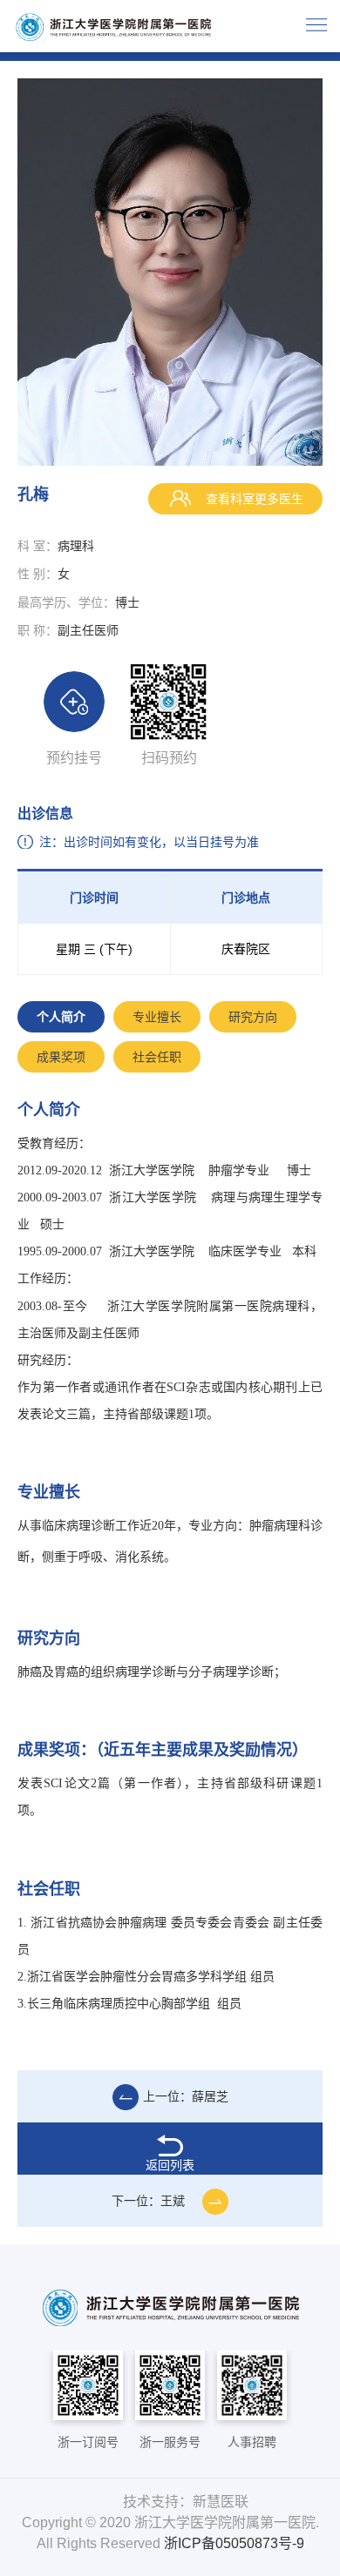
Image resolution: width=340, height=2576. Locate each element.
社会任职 (157, 1057)
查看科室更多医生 (253, 499)
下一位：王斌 (148, 2201)
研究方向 (253, 1017)
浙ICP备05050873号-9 (234, 2543)
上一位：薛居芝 (186, 2096)
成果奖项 (61, 1057)
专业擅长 (157, 1017)
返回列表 (170, 2165)
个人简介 (61, 1017)
